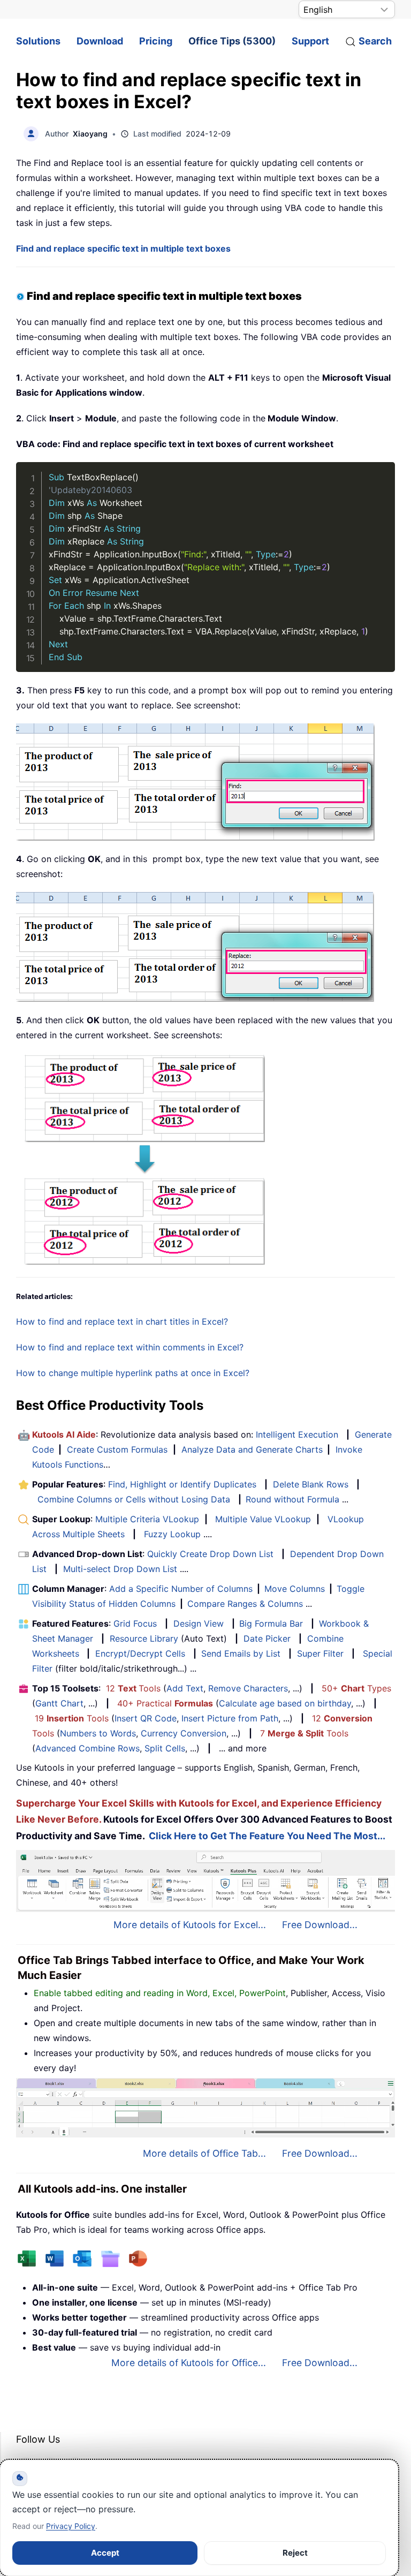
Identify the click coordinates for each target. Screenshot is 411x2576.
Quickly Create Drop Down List (210, 1554)
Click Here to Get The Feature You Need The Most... (267, 1836)
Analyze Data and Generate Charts (252, 1449)
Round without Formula (292, 1499)
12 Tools (133, 1688)
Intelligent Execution (297, 1434)
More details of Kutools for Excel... (190, 1925)
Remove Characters (248, 1688)
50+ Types (356, 1688)
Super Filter (320, 1653)
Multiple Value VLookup (263, 1519)
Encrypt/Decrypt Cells (140, 1653)
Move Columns (295, 1589)
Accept (105, 2553)
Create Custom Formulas (117, 1449)
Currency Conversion (184, 1733)
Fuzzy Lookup (172, 1534)
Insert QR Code (146, 1718)
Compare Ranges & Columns (245, 1604)
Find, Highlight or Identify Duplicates (182, 1484)
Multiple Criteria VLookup (147, 1519)
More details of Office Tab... (204, 2153)
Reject (295, 2553)
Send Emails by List (241, 1653)
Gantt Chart (59, 1703)
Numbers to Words (98, 1733)
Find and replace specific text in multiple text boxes (123, 248)
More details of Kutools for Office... (189, 2363)
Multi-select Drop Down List (120, 1569)
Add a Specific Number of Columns (181, 1589)
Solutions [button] (38, 41)
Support (310, 41)
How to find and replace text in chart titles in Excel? (122, 1321)
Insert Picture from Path (230, 1718)
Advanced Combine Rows (87, 1748)
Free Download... (320, 1925)
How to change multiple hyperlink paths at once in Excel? (133, 1373)
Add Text (185, 1688)
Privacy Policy (71, 2526)
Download (100, 41)
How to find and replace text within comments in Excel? (130, 1347)
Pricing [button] (156, 41)
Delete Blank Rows (311, 1484)
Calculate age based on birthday (285, 1703)
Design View (199, 1623)
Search (375, 41)
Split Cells (165, 1748)
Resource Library (144, 1638)
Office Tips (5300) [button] (232, 41)
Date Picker (267, 1638)
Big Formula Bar (271, 1623)
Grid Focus (135, 1623)
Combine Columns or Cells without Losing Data (134, 1499)
